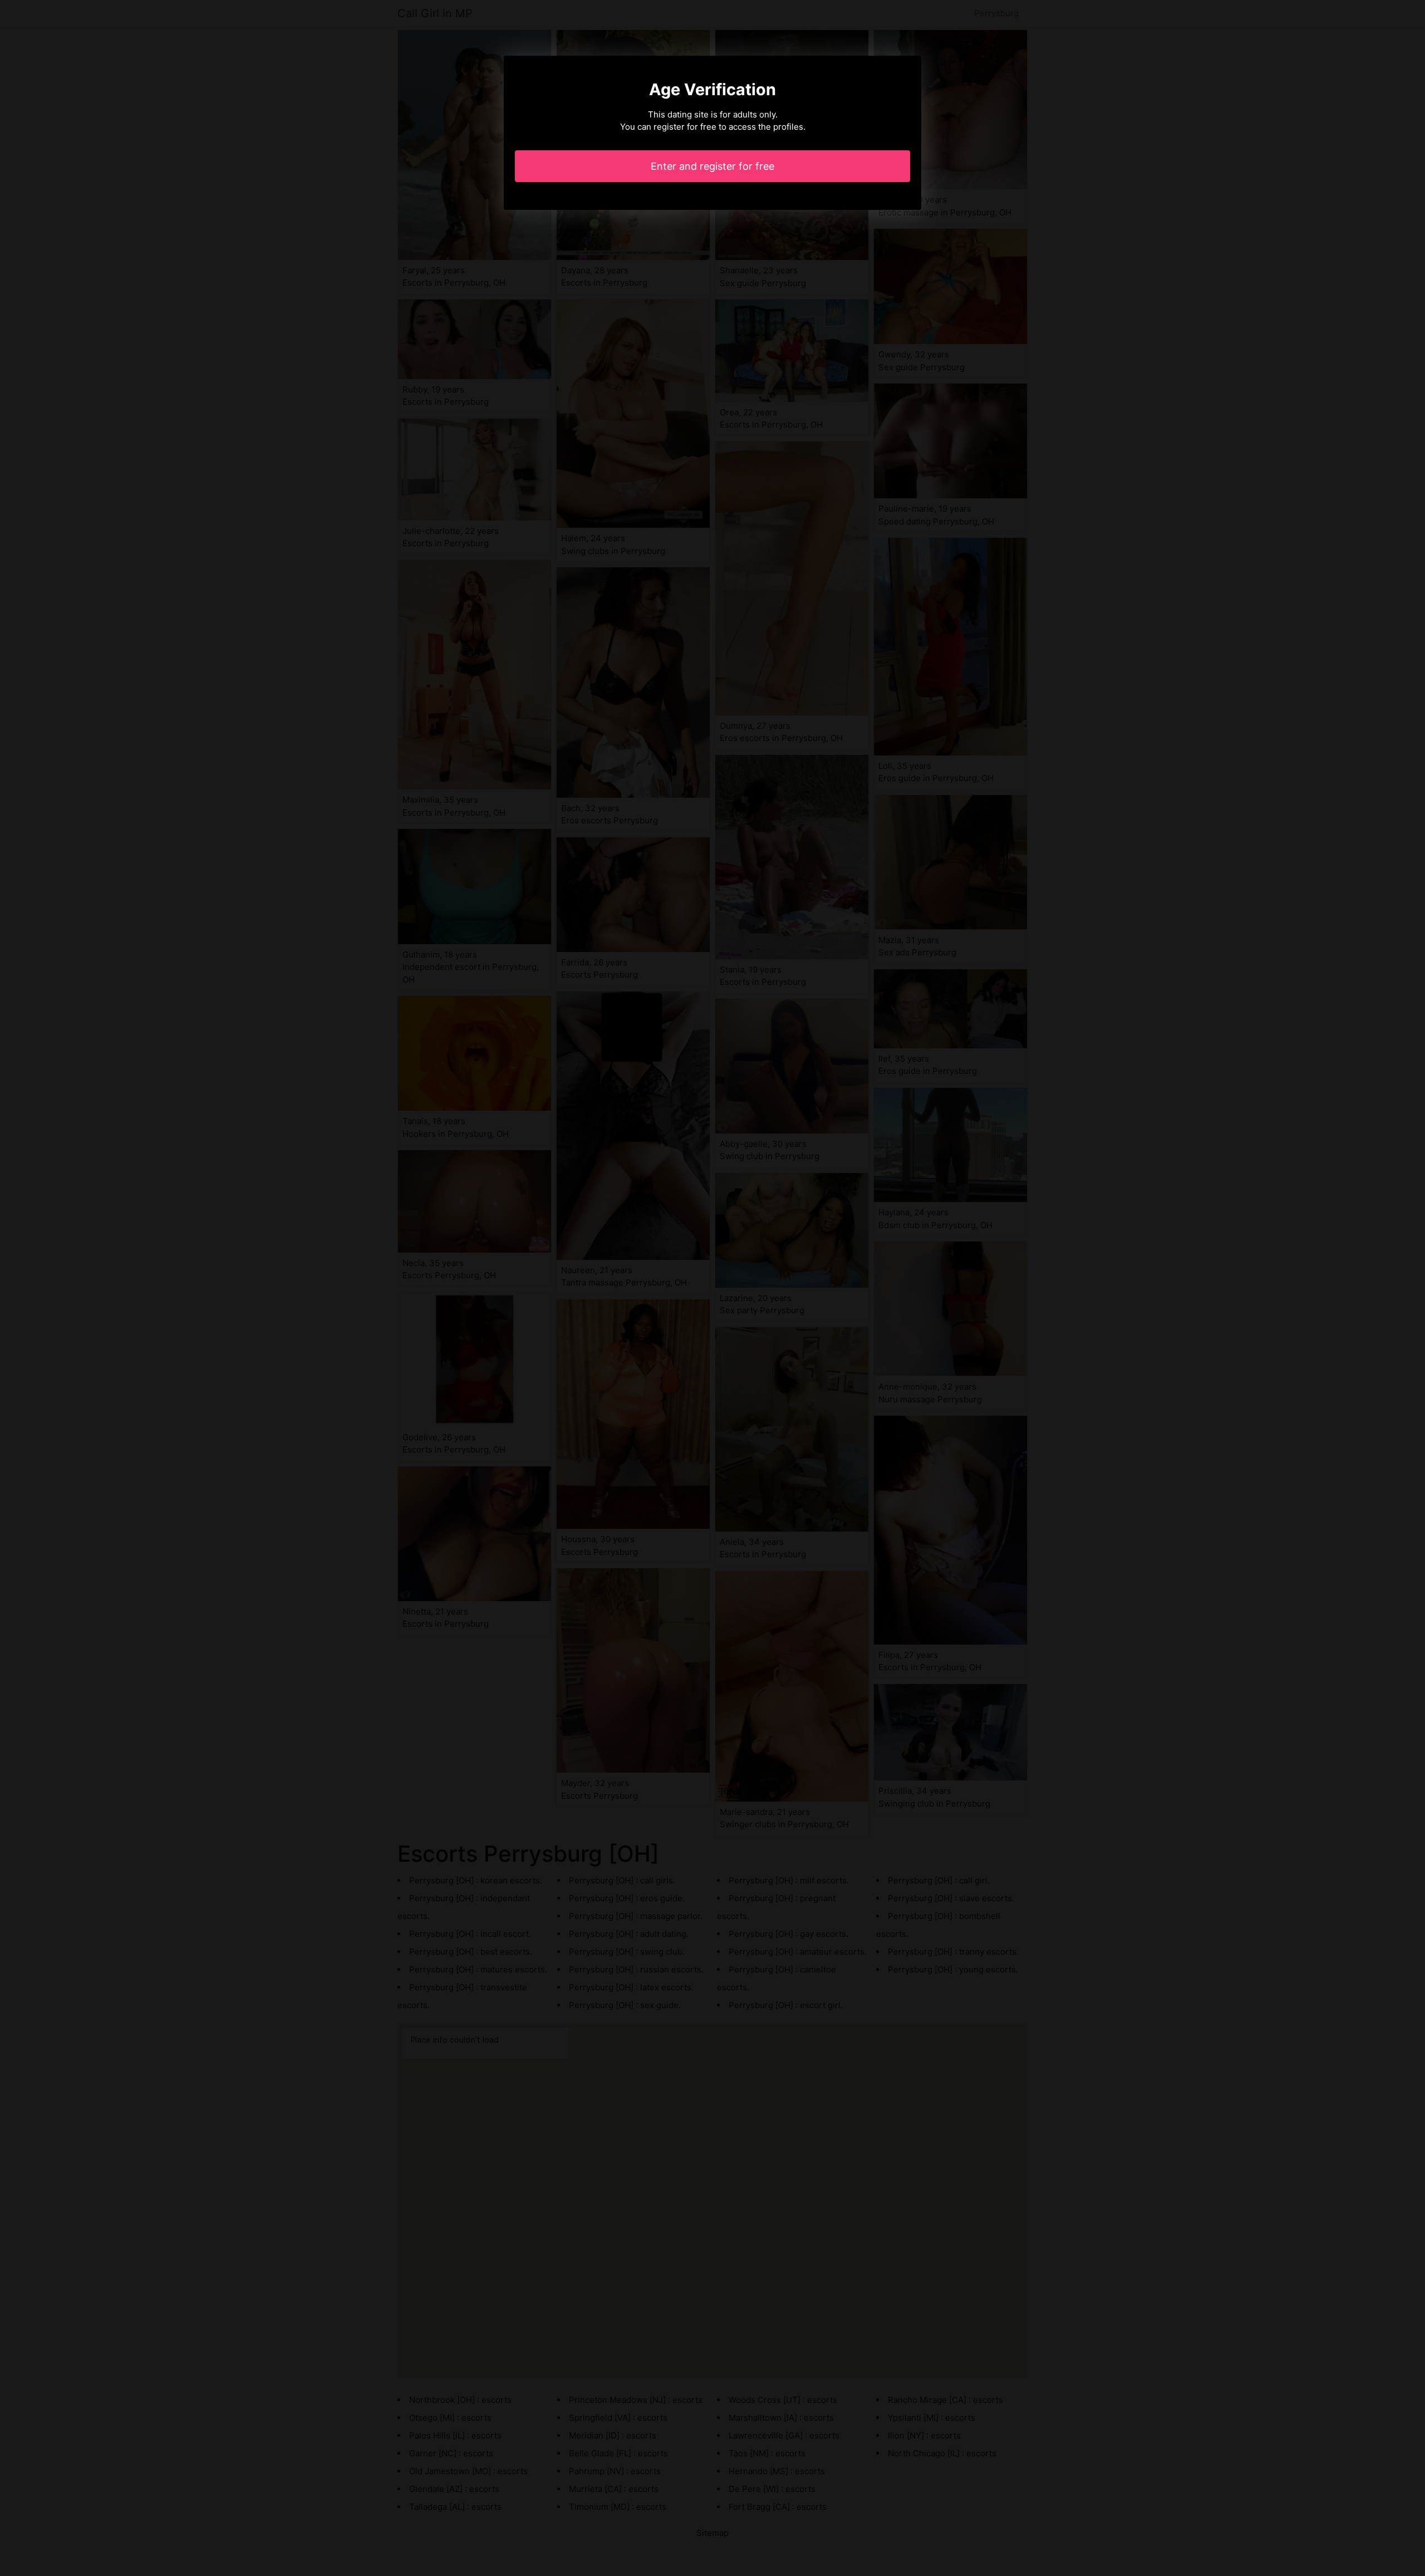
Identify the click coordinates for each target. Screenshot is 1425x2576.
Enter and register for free (712, 166)
